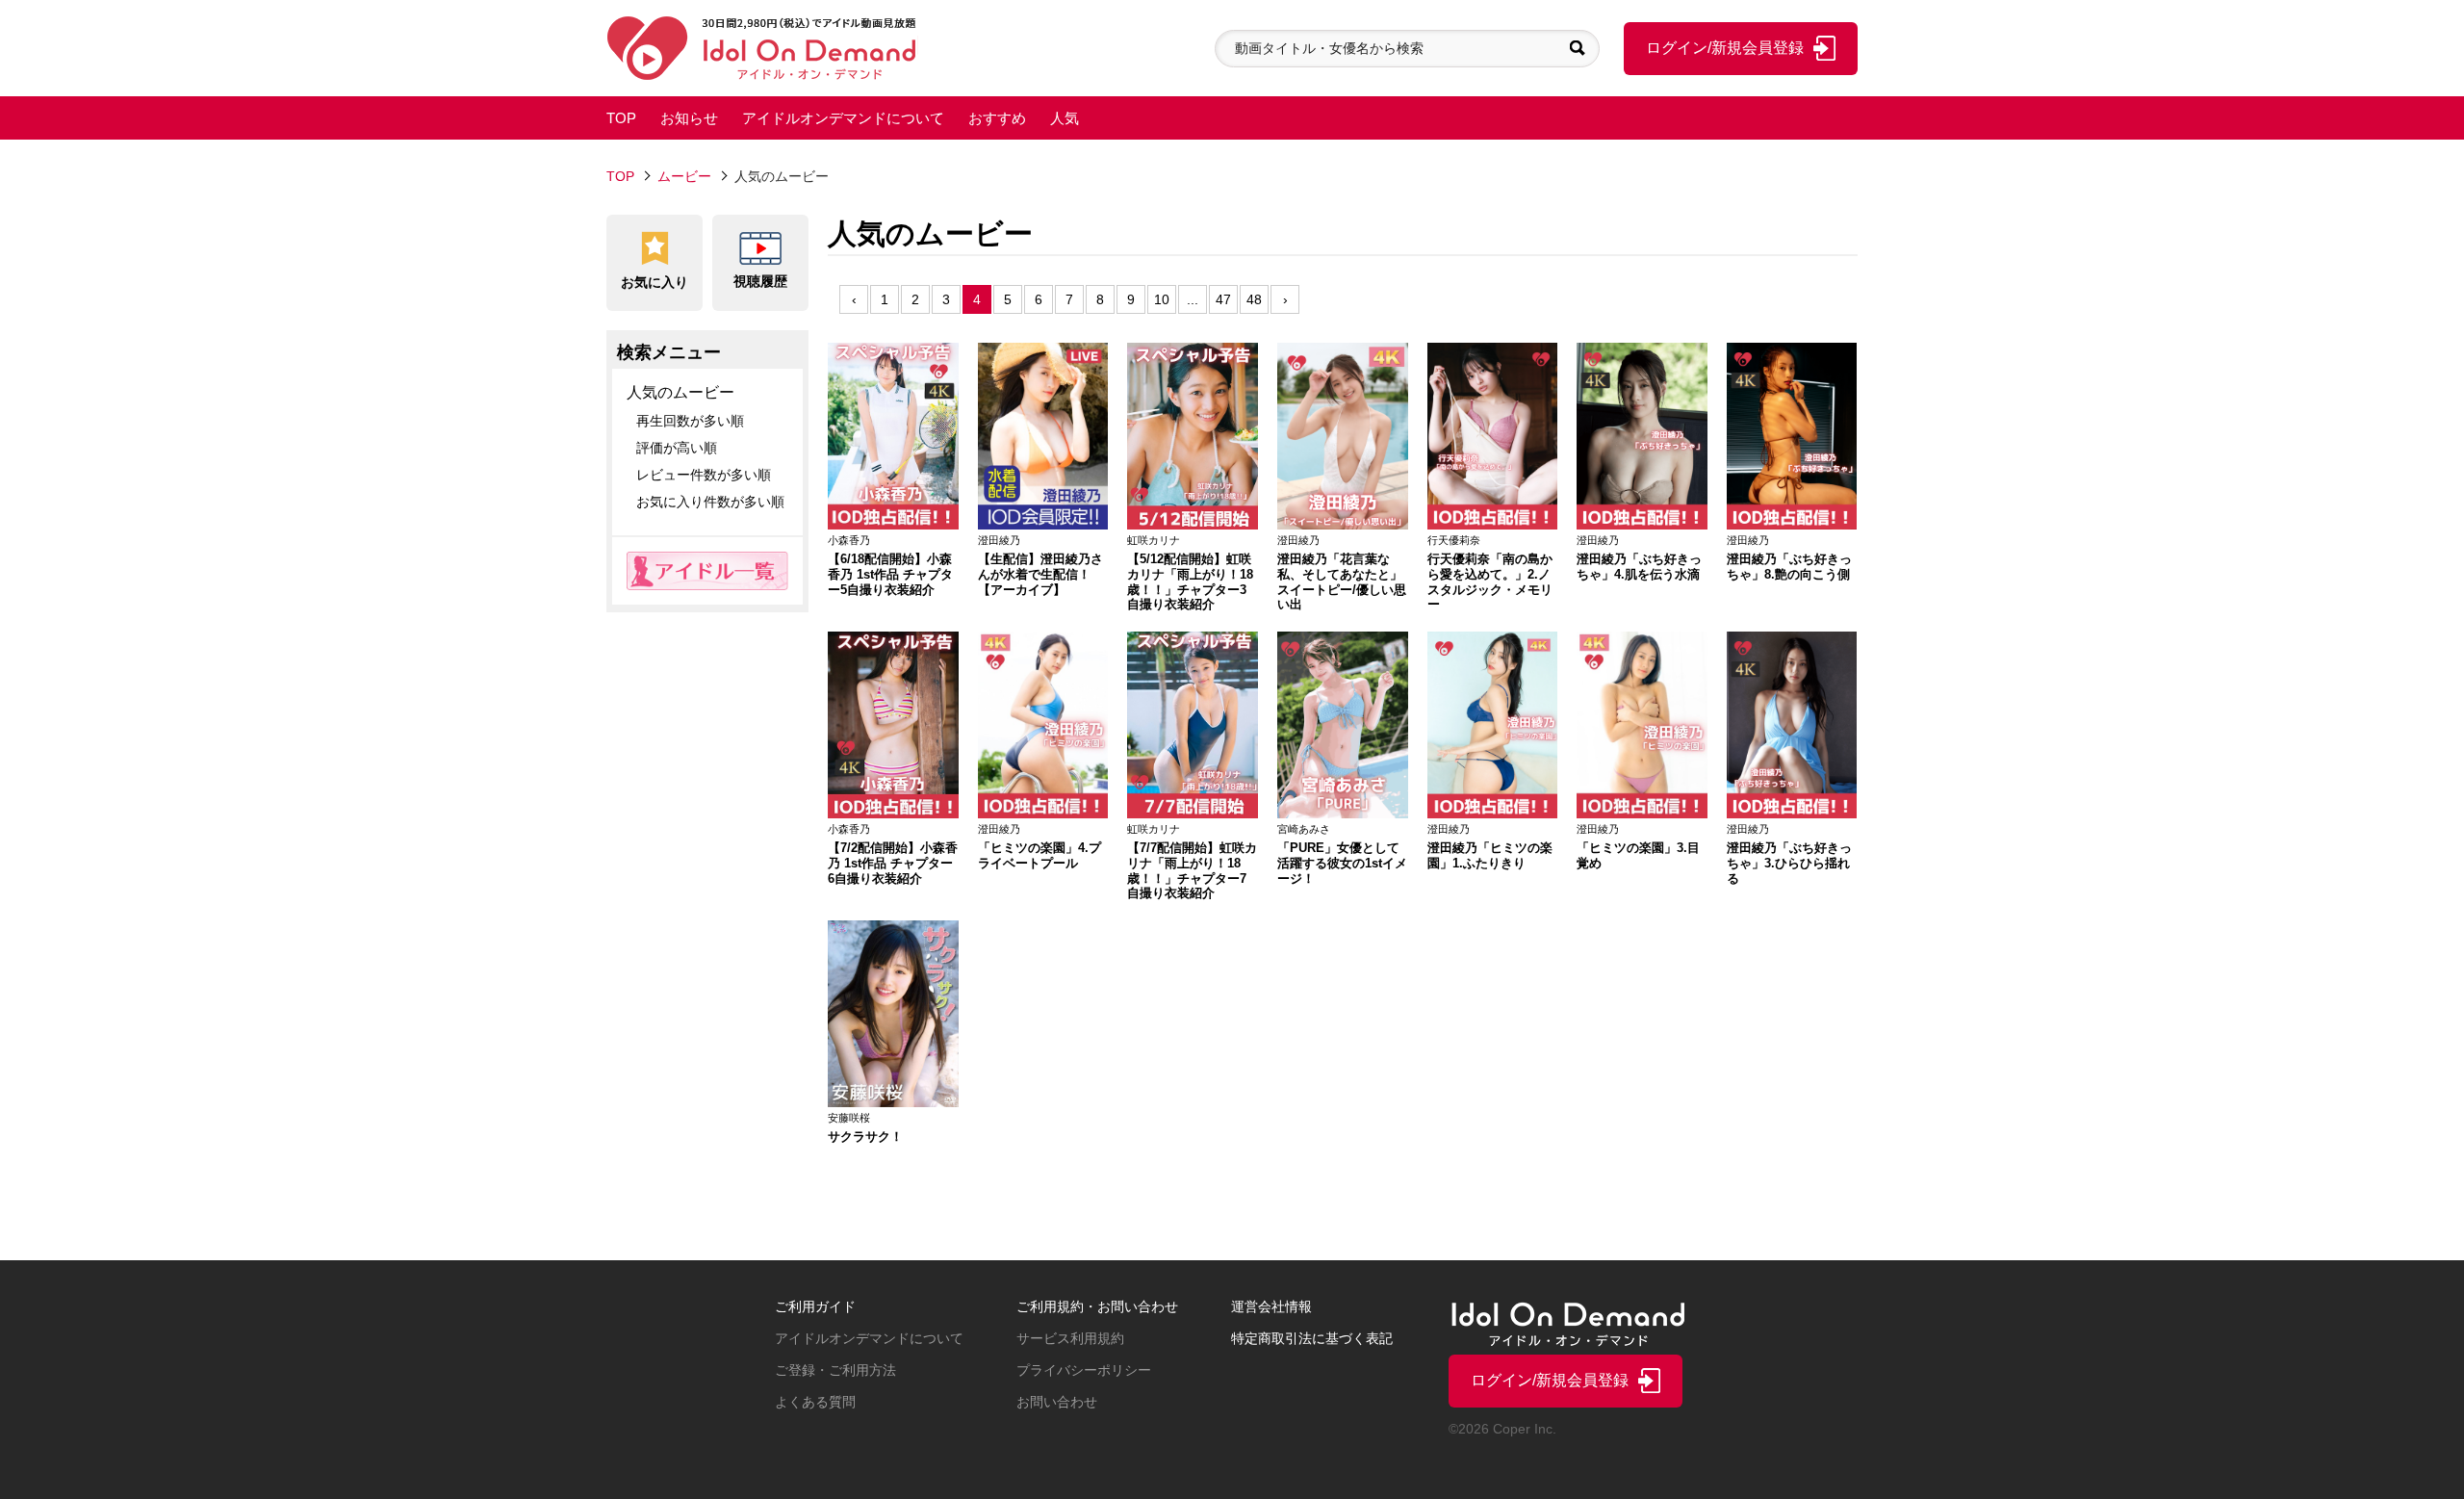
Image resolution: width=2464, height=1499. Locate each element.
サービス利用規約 (1070, 1338)
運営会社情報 (1271, 1306)
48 (1254, 299)
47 (1223, 299)
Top (620, 176)
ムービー (684, 176)
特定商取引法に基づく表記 (1312, 1338)
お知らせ (689, 118)
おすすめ (997, 118)
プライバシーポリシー (1084, 1370)
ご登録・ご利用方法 (835, 1370)
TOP (621, 118)
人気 (1065, 118)
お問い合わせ (1057, 1402)
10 (1162, 299)
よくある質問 (815, 1402)
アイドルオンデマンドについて (843, 118)
